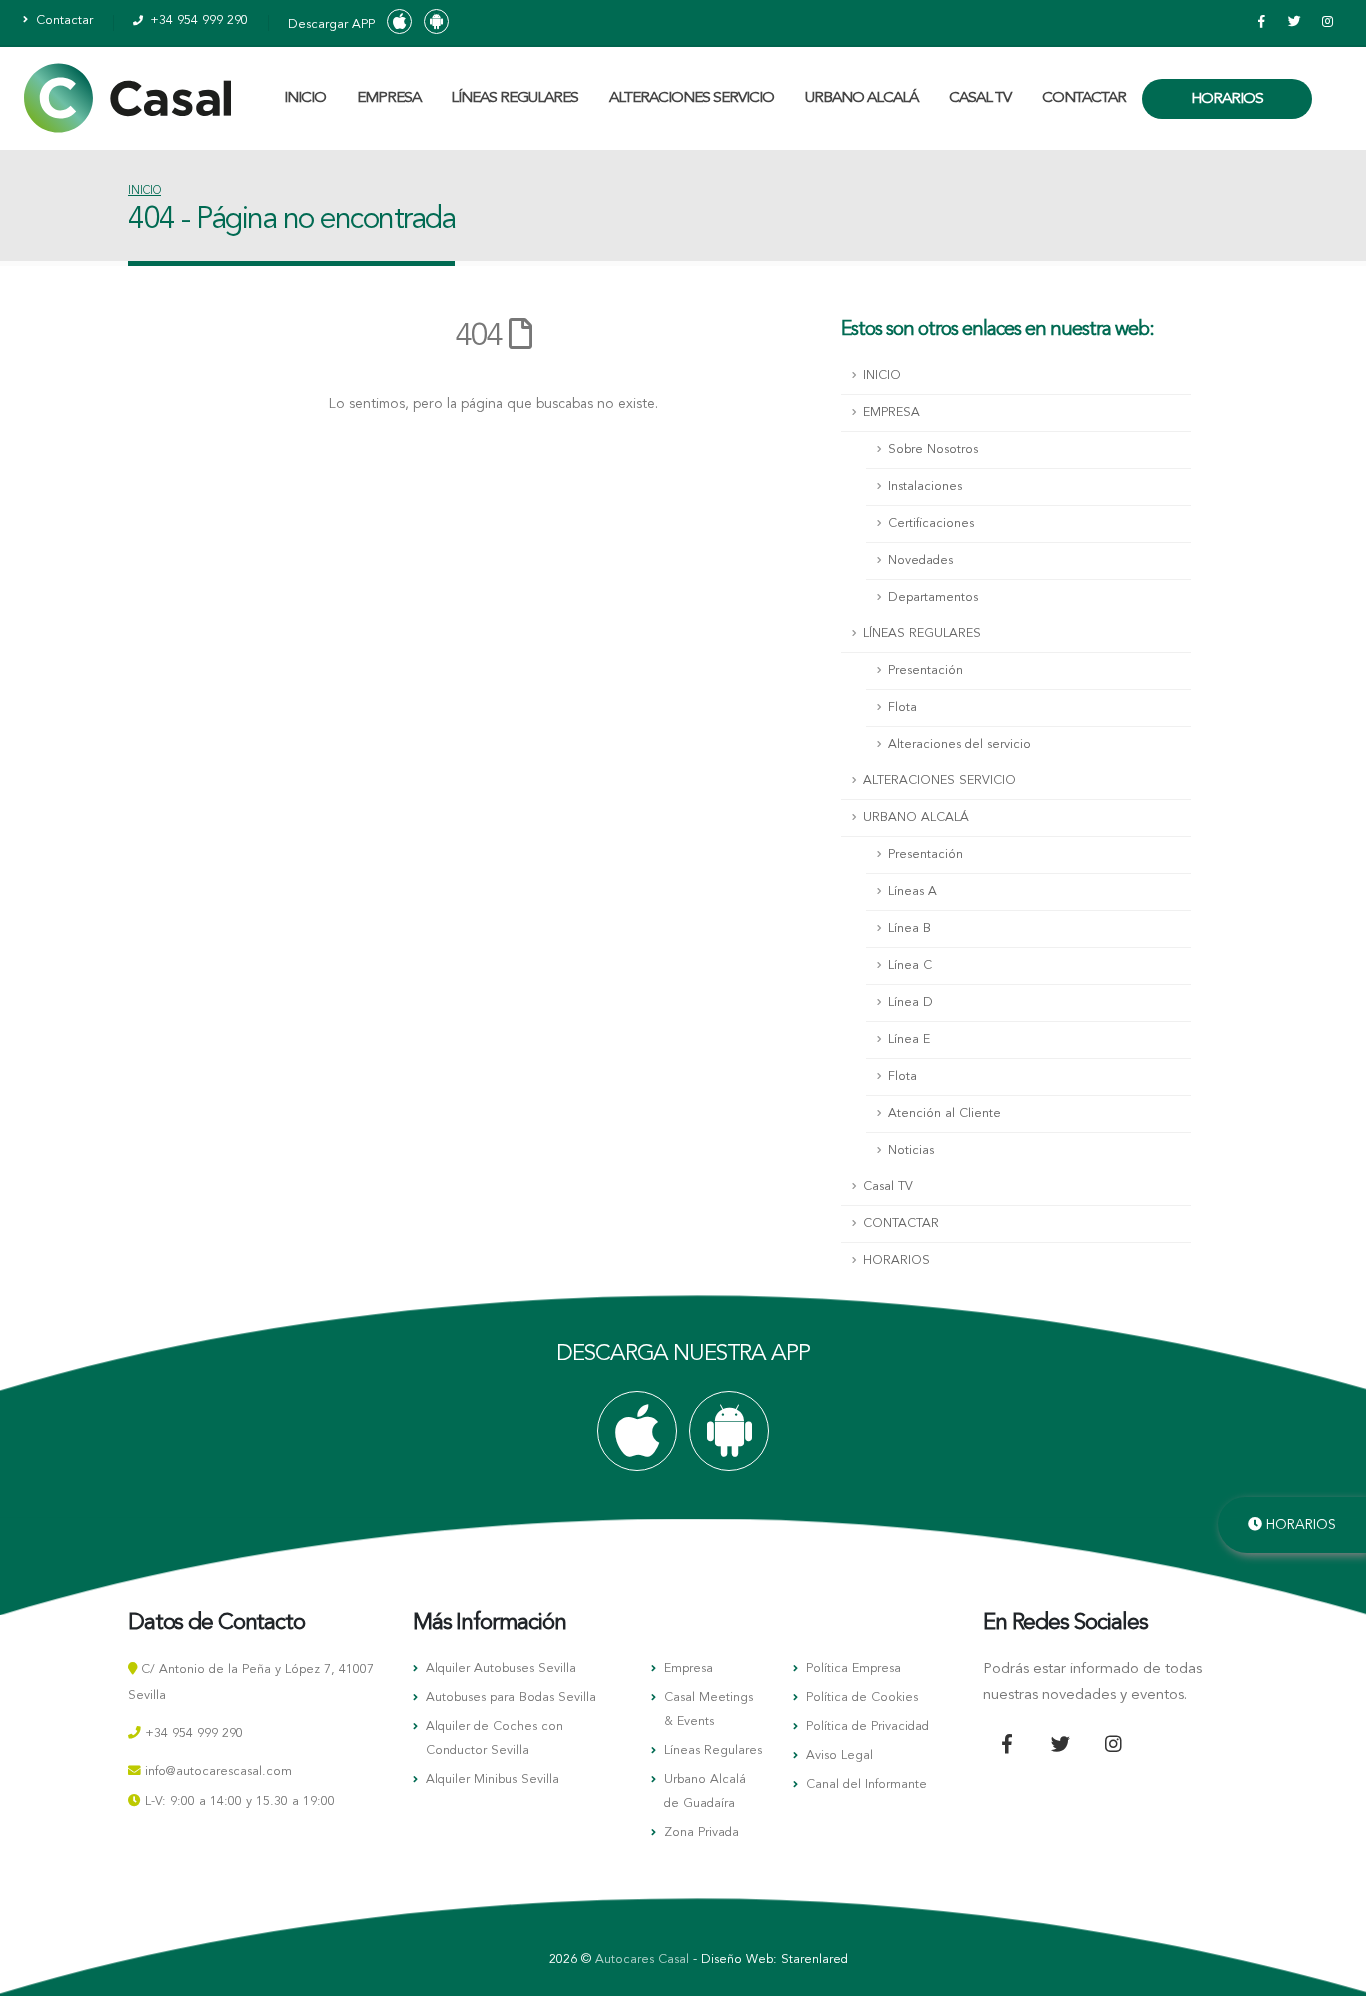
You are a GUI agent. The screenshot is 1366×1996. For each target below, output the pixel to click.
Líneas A (912, 891)
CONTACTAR (1084, 98)
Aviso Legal (839, 1755)
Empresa (688, 1668)
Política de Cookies (862, 1697)
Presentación (925, 670)
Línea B (909, 928)
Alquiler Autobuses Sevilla (501, 1668)
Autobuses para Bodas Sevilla (511, 1697)
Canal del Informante (866, 1784)
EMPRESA (389, 98)
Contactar (62, 20)
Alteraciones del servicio (959, 744)
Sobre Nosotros (933, 449)
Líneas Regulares (713, 1750)
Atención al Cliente (944, 1113)
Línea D (910, 1002)
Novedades (920, 560)
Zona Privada (701, 1832)
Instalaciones (925, 486)
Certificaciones (931, 523)
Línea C (910, 965)
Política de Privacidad (867, 1726)
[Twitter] (1294, 23)
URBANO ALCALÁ (861, 98)
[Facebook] (1261, 23)
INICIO (305, 98)
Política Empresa (853, 1668)
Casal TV (980, 98)
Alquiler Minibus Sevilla (492, 1779)
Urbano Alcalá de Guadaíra (705, 1791)
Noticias (911, 1150)
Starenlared (814, 1959)
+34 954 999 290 (197, 20)
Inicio (144, 191)
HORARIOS (1227, 99)
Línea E (909, 1039)
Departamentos (933, 597)
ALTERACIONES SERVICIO (691, 98)
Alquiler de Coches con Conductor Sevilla (494, 1738)
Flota (902, 707)
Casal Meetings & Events (708, 1709)
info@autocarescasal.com (218, 1771)
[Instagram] (1327, 23)
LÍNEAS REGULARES (514, 98)
